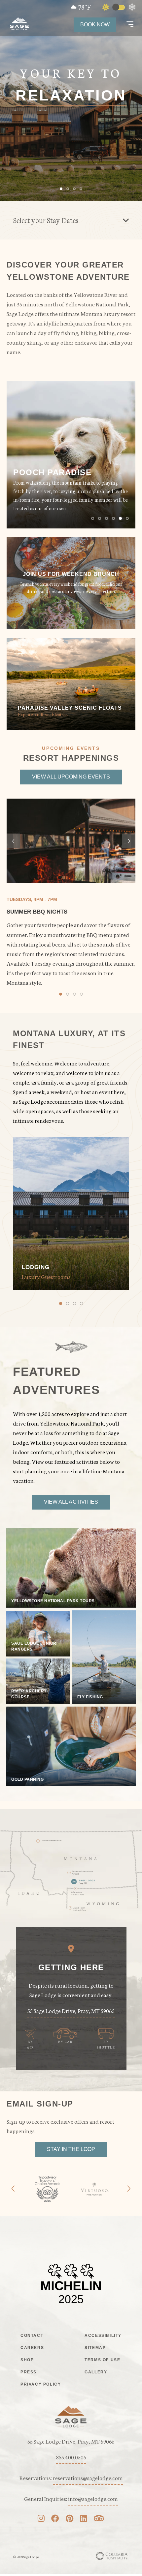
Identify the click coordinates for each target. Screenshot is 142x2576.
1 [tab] (93, 518)
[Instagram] (41, 2519)
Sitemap (95, 2348)
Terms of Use (102, 2360)
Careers (32, 2348)
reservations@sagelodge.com (88, 2477)
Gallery (96, 2372)
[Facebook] (55, 2519)
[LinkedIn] (83, 2519)
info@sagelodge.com (93, 2498)
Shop (27, 2360)
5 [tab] (120, 518)
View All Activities (71, 1502)
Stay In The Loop (71, 2149)
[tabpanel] (71, 455)
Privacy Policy (41, 2384)
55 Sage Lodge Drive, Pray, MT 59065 (71, 2010)
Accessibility (103, 2335)
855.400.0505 (71, 2457)
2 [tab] (100, 518)
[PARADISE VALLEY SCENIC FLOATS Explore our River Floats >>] (71, 727)
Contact (32, 2335)
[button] (130, 25)
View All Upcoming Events (71, 777)
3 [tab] (106, 518)
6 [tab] (127, 518)
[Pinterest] (70, 2519)
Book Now (95, 25)
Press (29, 2372)
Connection (71, 96)
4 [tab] (113, 518)
